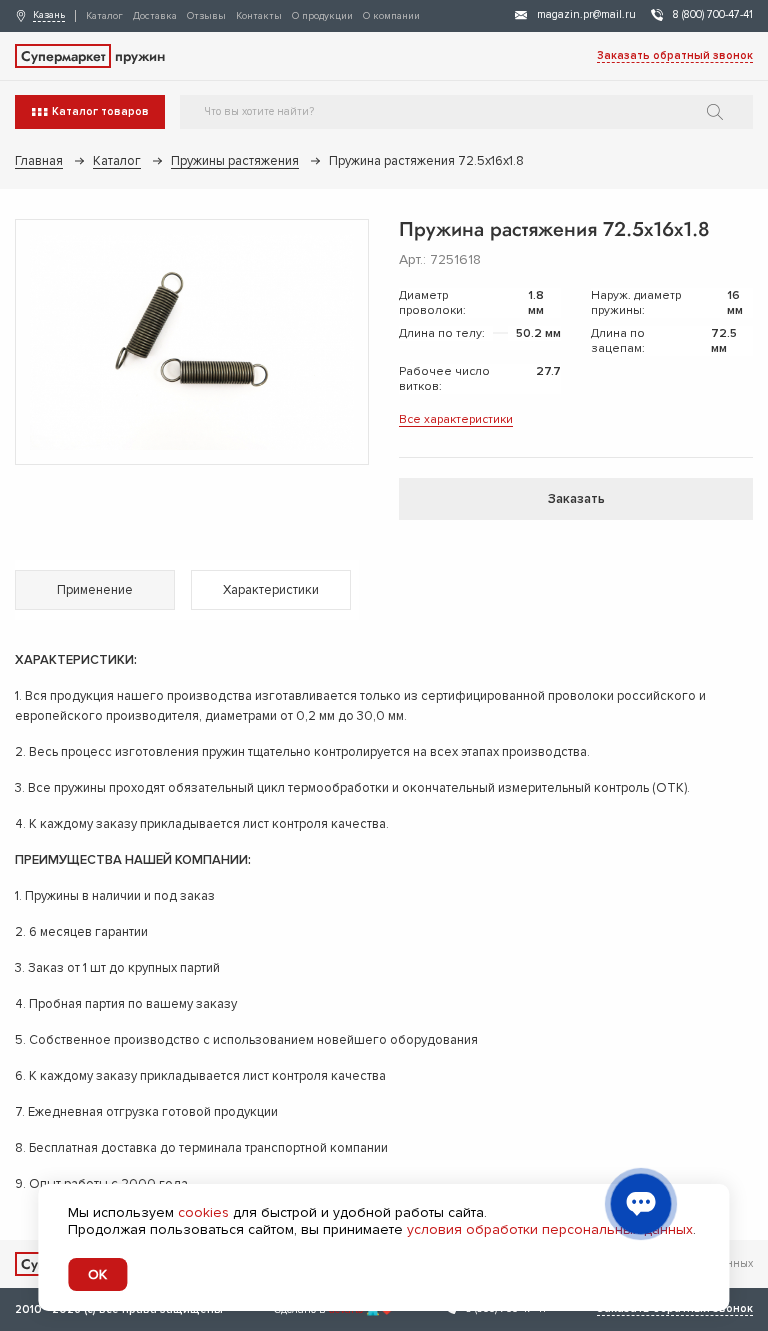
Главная (39, 161)
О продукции (322, 16)
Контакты (259, 16)
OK (97, 1274)
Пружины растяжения (235, 161)
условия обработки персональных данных (550, 1229)
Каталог (104, 16)
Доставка (155, 16)
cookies (203, 1212)
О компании (391, 16)
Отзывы (206, 16)
